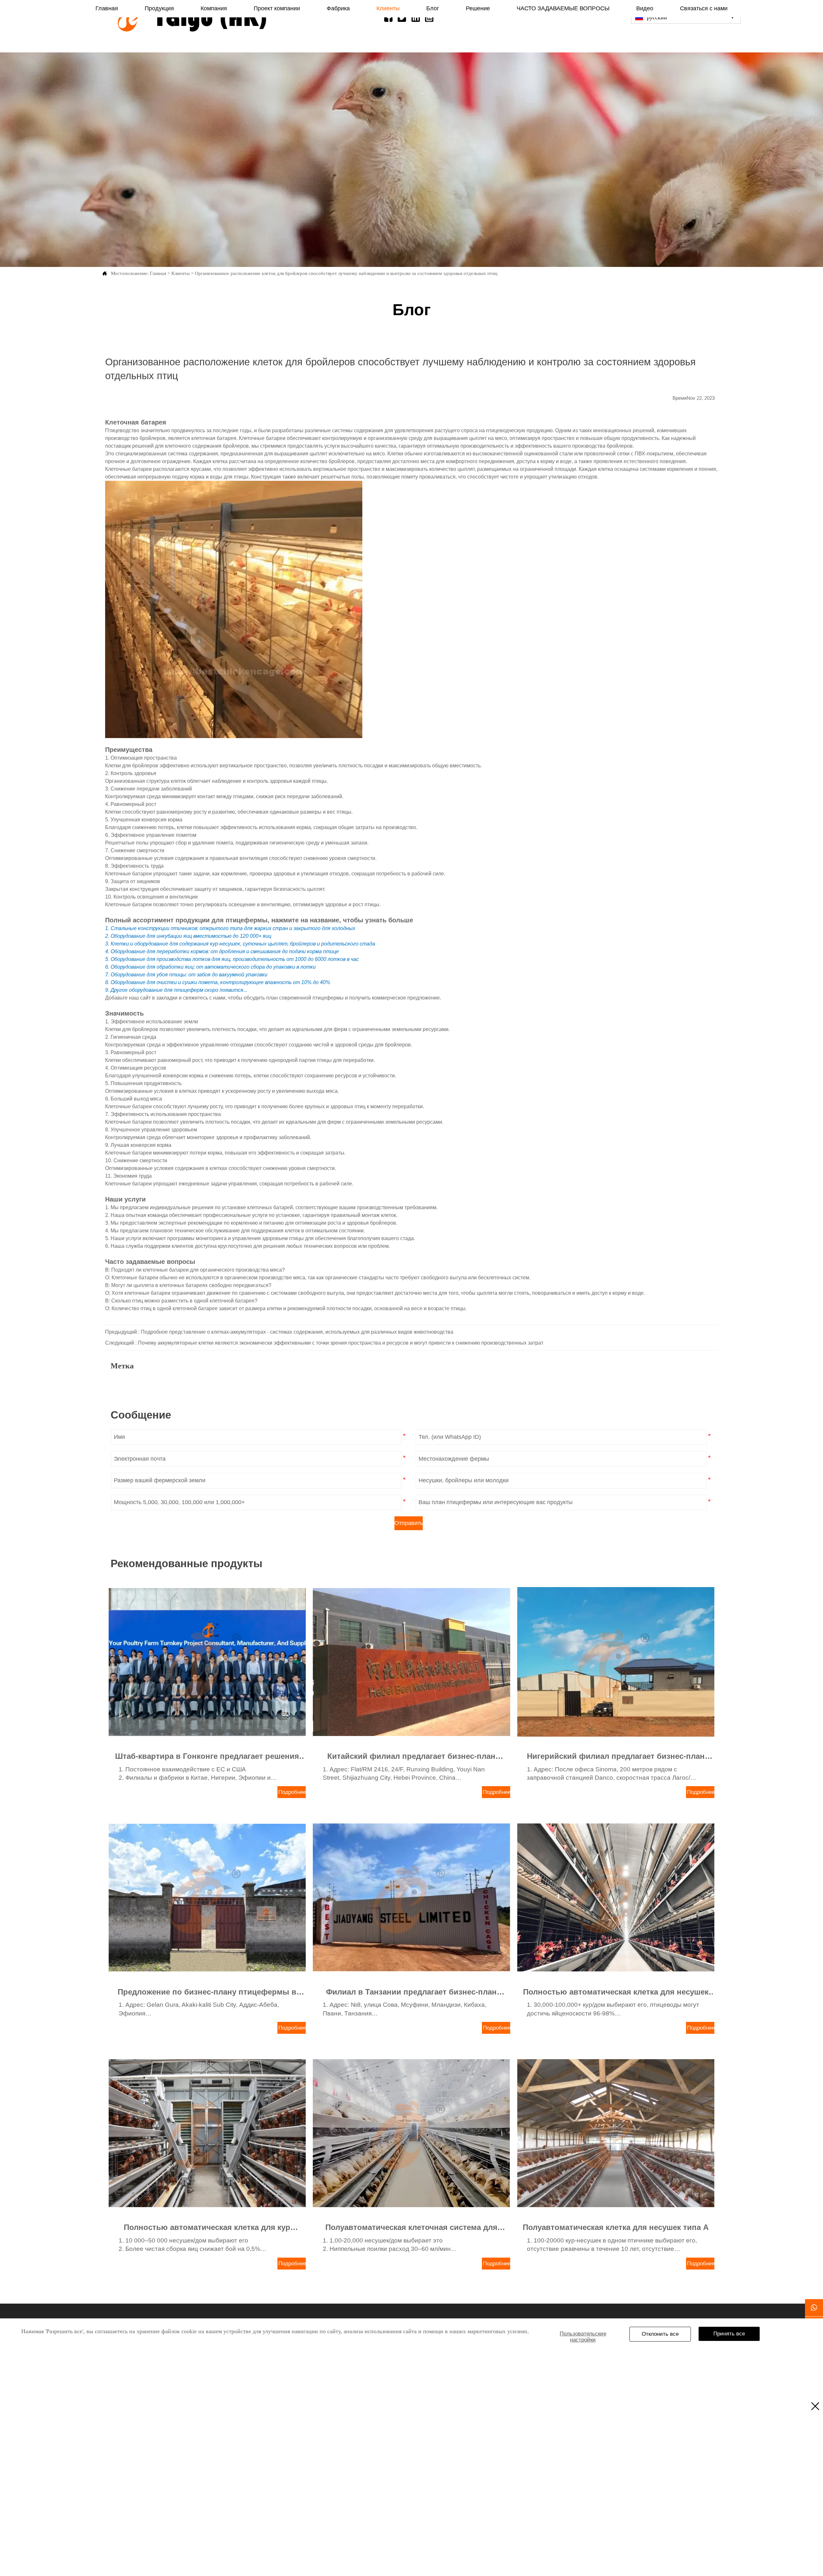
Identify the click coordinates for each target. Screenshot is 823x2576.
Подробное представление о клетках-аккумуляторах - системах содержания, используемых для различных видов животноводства (297, 1332)
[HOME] (192, 19)
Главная (158, 273)
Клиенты (181, 273)
